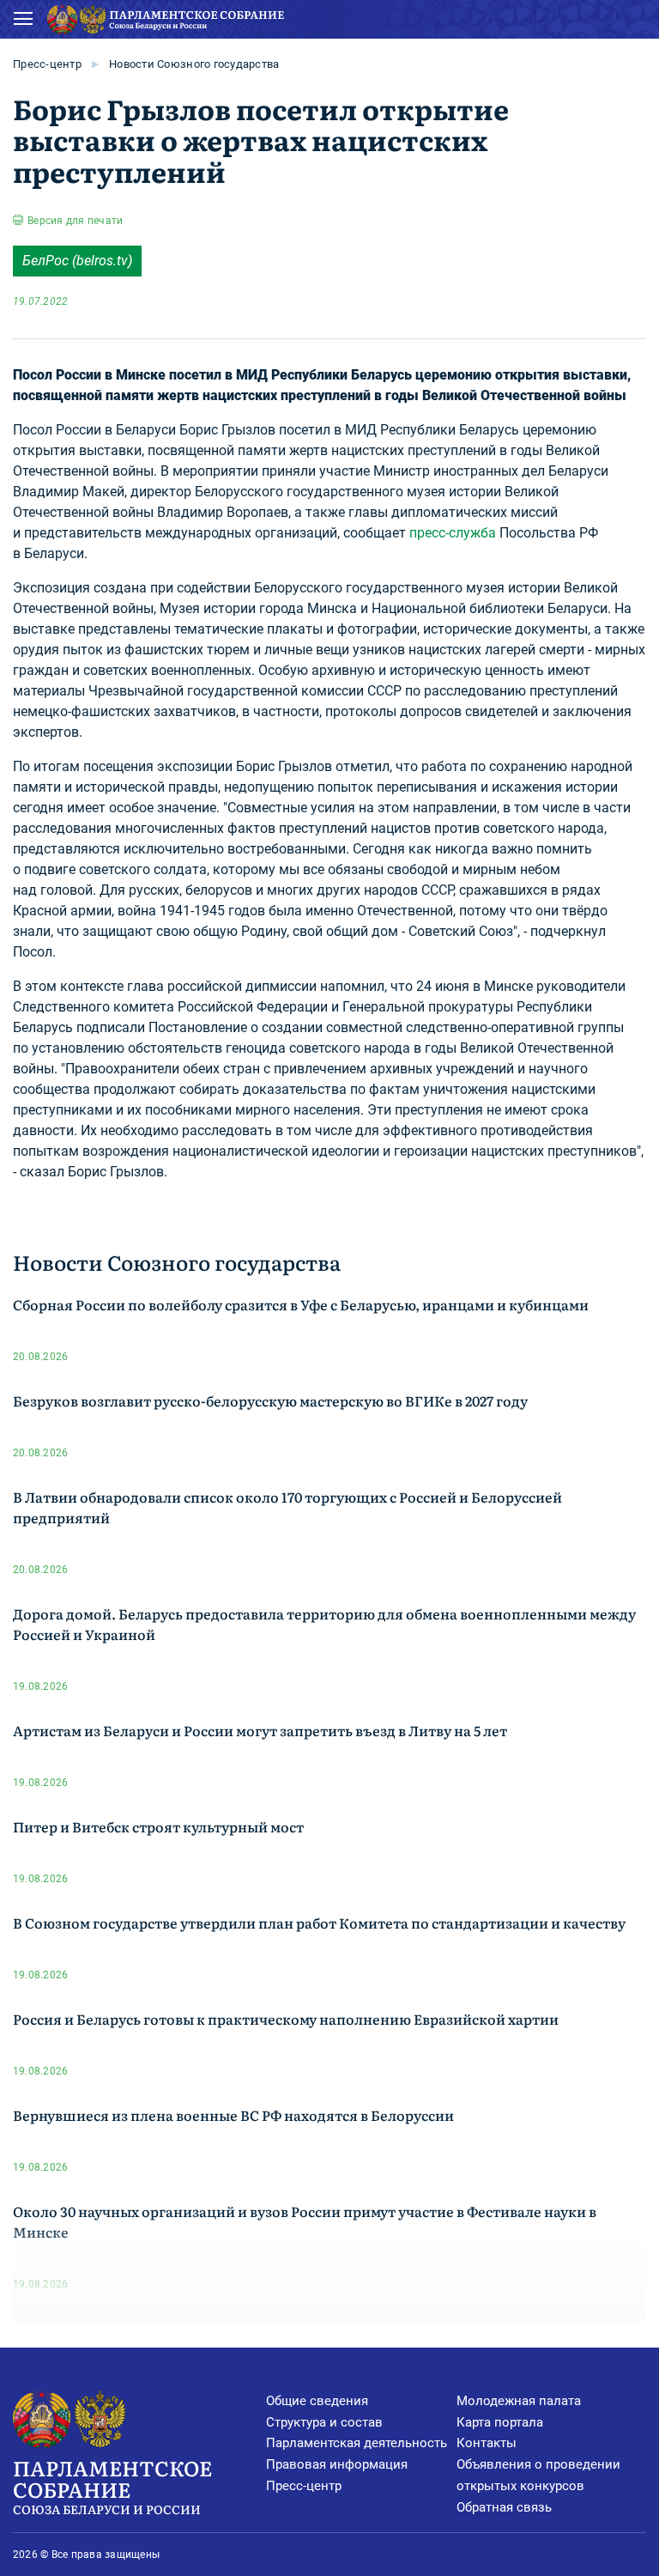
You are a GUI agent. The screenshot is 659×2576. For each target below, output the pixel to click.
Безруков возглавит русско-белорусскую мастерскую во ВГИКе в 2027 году (270, 1400)
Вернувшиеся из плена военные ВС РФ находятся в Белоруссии (233, 2115)
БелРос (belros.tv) (77, 261)
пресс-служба (453, 533)
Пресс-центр (47, 64)
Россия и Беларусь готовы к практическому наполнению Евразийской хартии (286, 2019)
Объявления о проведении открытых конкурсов (538, 2475)
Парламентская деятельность (357, 2443)
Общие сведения (317, 2401)
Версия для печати (75, 221)
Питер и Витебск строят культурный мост (158, 1826)
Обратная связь (504, 2507)
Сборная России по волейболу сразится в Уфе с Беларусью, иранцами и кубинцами (301, 1304)
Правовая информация (337, 2464)
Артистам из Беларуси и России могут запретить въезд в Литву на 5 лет (260, 1730)
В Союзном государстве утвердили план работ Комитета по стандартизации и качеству (319, 1923)
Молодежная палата (519, 2401)
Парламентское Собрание (112, 2485)
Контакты (487, 2443)
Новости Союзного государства (194, 64)
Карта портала (500, 2422)
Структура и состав (324, 2422)
